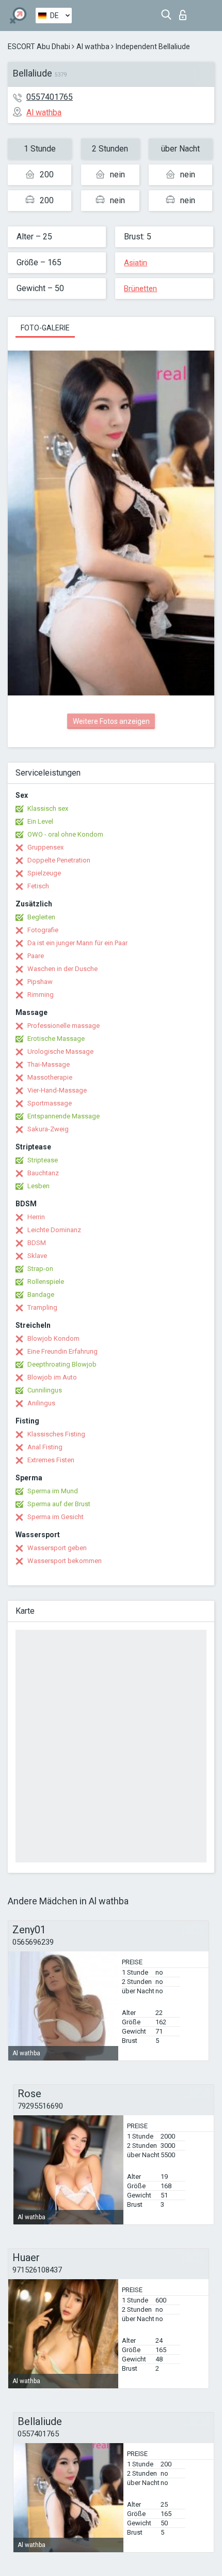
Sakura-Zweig (48, 1129)
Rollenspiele (46, 1282)
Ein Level (40, 821)
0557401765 (50, 97)
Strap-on (40, 1269)
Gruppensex (45, 847)
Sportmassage (50, 1103)
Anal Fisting (45, 1447)
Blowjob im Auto (52, 1377)
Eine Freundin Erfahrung (62, 1351)
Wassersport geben (57, 1548)
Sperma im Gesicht (55, 1517)
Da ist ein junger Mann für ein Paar (77, 943)
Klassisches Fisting (56, 1434)
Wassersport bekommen (65, 1561)
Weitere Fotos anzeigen (111, 721)
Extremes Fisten (51, 1460)
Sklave (37, 1256)
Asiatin (136, 263)
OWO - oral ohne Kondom (65, 834)
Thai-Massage (49, 1064)
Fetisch (38, 886)
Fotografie (43, 930)
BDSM (37, 1243)
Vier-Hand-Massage (57, 1090)
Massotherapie (50, 1077)
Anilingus (41, 1403)
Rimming (41, 995)
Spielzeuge (44, 873)
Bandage (41, 1294)
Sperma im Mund (53, 1491)
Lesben (38, 1186)
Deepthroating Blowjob (62, 1364)
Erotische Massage (56, 1039)
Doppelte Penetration (59, 860)
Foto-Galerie (45, 328)
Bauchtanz (43, 1173)
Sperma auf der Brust (59, 1504)
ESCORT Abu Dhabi (39, 47)
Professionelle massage (64, 1026)
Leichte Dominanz (54, 1230)
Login (185, 12)
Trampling (42, 1307)
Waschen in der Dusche (62, 969)
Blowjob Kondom (53, 1338)
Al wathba (93, 47)
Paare (36, 956)
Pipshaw (40, 982)
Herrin (36, 1217)
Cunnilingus (45, 1390)
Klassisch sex (48, 808)
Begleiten (41, 917)
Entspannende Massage (64, 1116)
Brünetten (140, 289)
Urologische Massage (60, 1051)
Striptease (43, 1160)
